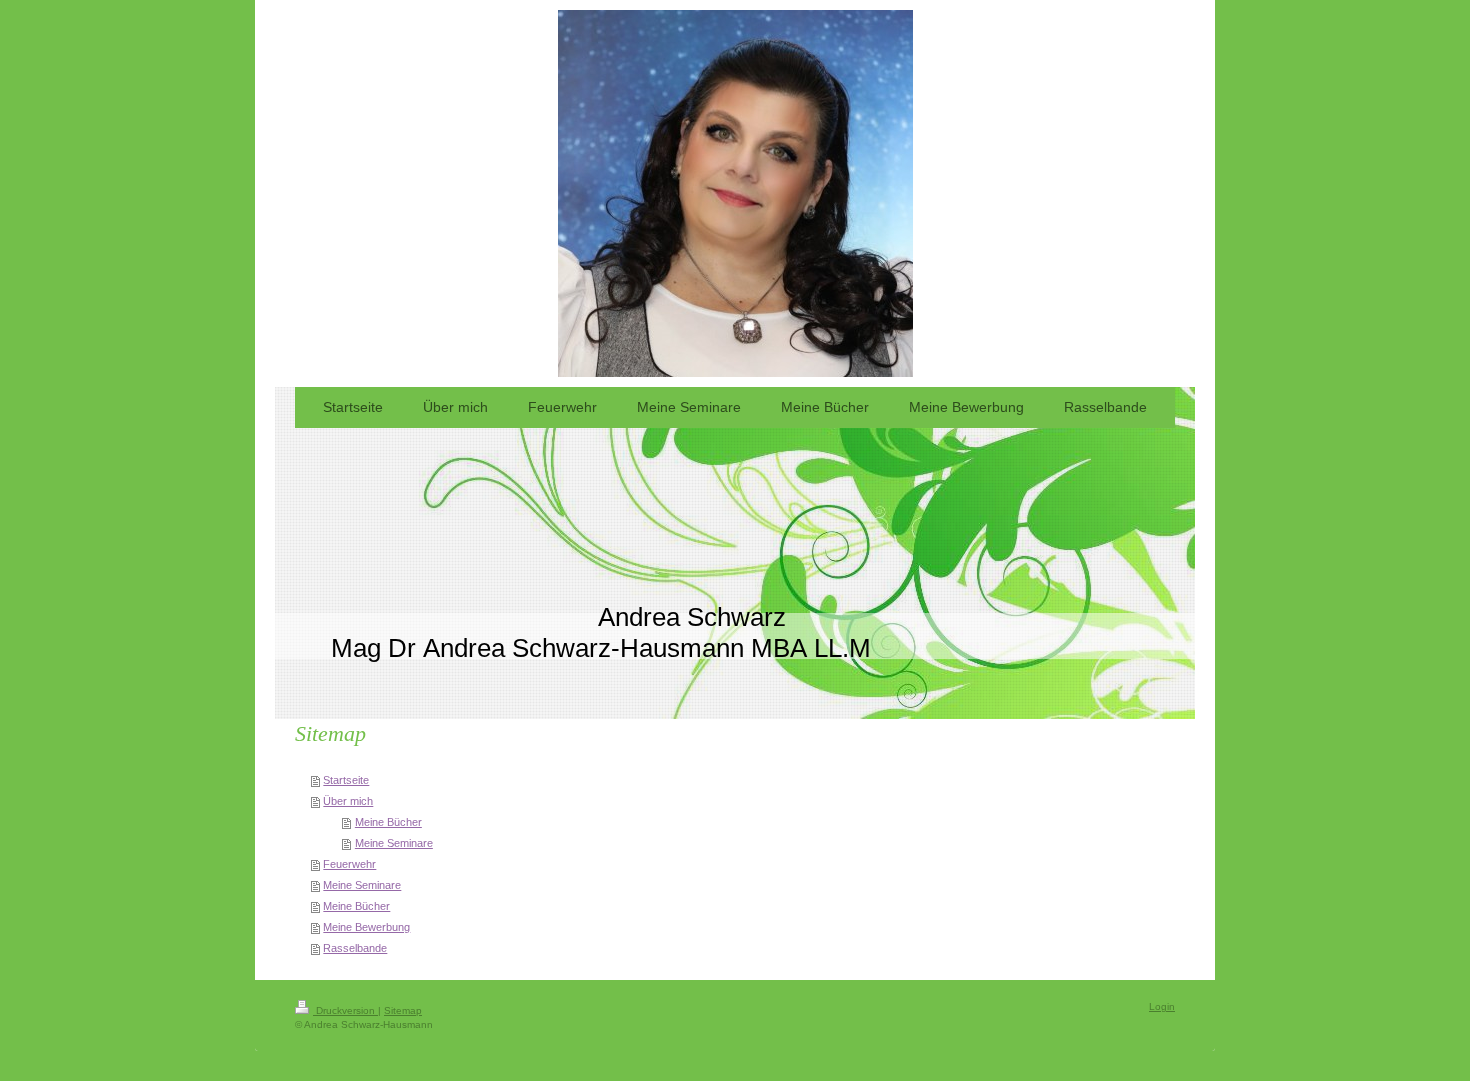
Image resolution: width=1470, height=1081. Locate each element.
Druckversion (345, 1010)
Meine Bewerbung (366, 927)
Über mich (348, 801)
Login (1162, 1006)
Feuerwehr (349, 864)
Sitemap (403, 1010)
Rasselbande (355, 948)
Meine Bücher (388, 822)
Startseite (346, 780)
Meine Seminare (394, 843)
